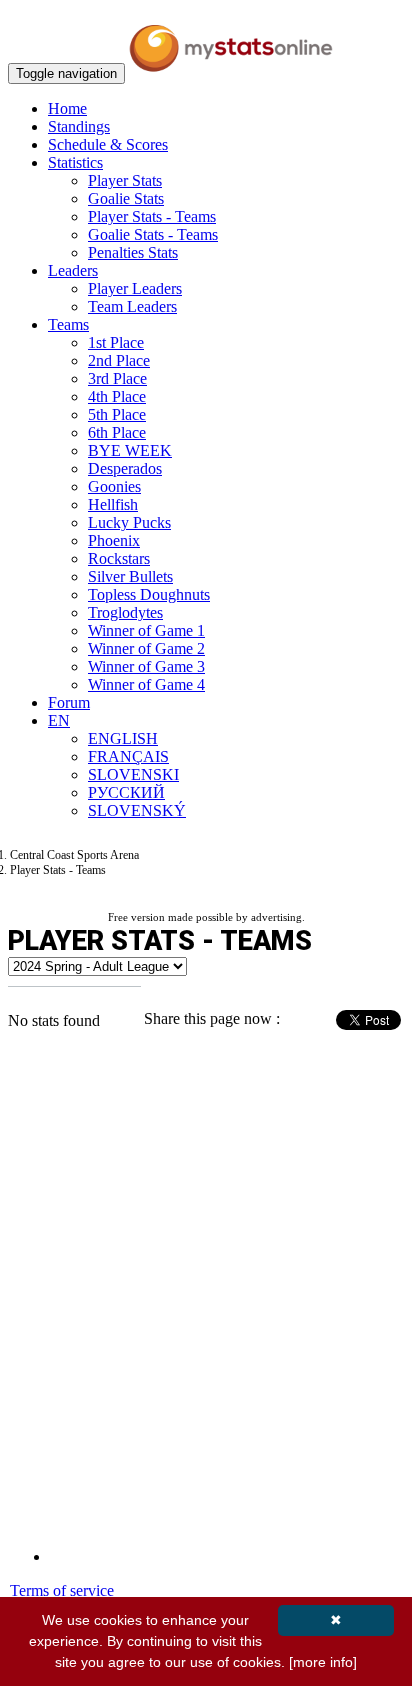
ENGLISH (123, 738)
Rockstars (119, 558)
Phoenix (114, 540)
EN (59, 720)
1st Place (116, 342)
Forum (69, 702)
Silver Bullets (130, 576)
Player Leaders (135, 288)
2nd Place (119, 360)
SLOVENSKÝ (137, 810)
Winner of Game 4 (146, 684)
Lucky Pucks (129, 522)
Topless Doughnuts (149, 594)
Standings (79, 126)
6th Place (117, 432)
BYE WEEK (130, 450)
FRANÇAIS (128, 756)
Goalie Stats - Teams (153, 234)
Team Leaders (132, 306)
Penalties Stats (133, 252)
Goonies (114, 486)
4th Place (117, 396)
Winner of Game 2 (146, 648)
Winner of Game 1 (146, 630)
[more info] (323, 1662)
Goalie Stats (126, 198)
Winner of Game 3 (146, 666)
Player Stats (125, 180)
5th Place (117, 414)
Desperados (125, 468)
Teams (68, 324)
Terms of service (62, 1590)
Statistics (75, 162)
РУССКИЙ (126, 792)
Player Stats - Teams (152, 216)
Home (67, 108)
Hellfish (113, 504)
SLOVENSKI (133, 774)
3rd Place (117, 378)
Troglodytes (125, 612)
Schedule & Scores (108, 144)
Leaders (73, 270)
